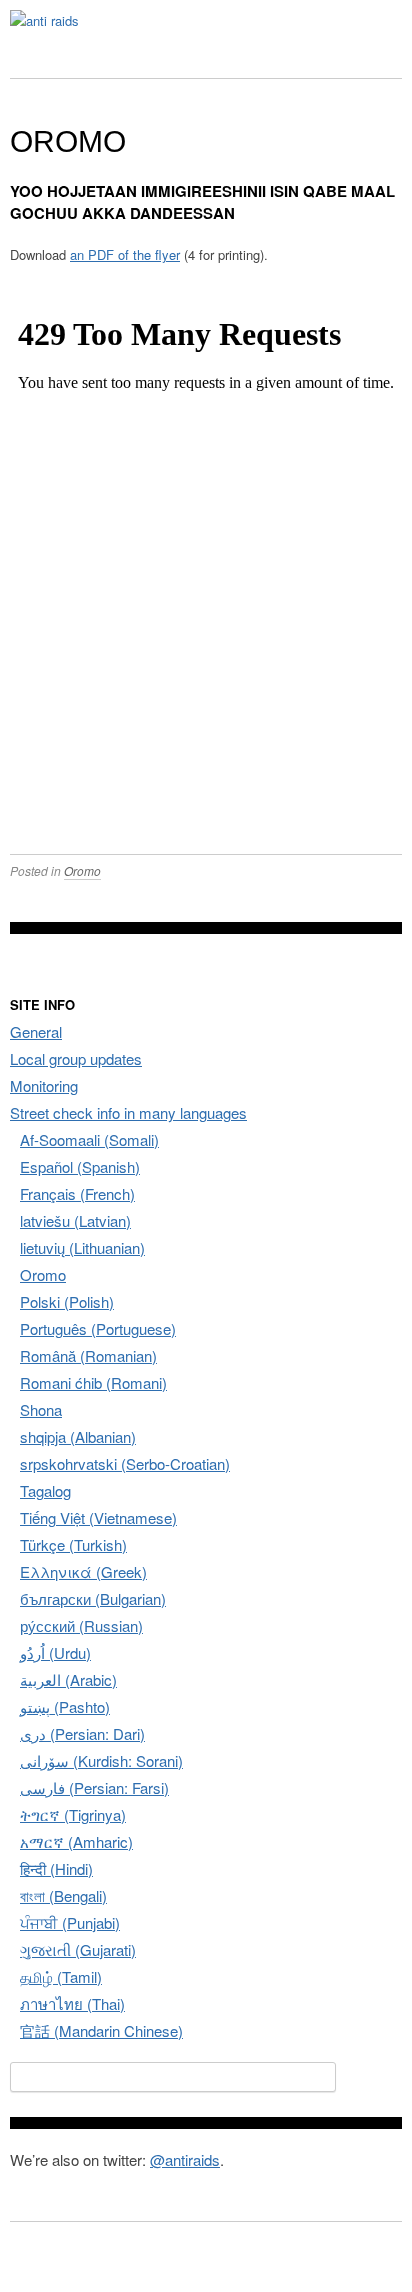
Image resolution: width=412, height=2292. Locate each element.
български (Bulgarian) (93, 1598)
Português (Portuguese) (98, 1328)
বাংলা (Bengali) (63, 1895)
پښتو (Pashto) (65, 1706)
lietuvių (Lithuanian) (82, 1247)
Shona (41, 1409)
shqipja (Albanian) (78, 1436)
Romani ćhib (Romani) (93, 1382)
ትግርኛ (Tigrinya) (73, 1814)
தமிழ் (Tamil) (61, 1976)
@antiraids (185, 2159)
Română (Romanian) (88, 1355)
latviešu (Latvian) (75, 1220)
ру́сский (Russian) (81, 1625)
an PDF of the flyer (125, 254)
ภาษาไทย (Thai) (72, 2003)
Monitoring (44, 1085)
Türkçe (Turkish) (73, 1544)
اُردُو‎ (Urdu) (55, 1652)
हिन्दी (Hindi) (56, 1868)
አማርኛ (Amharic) (76, 1841)
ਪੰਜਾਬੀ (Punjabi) (70, 1922)
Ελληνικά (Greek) (83, 1571)
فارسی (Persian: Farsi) (94, 1787)
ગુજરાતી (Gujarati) (78, 1949)
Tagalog (45, 1490)
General (36, 1031)
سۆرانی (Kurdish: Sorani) (101, 1760)
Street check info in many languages (128, 1112)
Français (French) (77, 1193)
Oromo (82, 870)
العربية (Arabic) (68, 1679)
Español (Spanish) (80, 1166)
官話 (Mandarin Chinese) (101, 2030)
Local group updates (76, 1058)
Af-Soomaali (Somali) (89, 1139)
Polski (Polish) (67, 1301)
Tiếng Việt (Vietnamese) (98, 1517)
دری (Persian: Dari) (82, 1733)
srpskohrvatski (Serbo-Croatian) (125, 1463)
